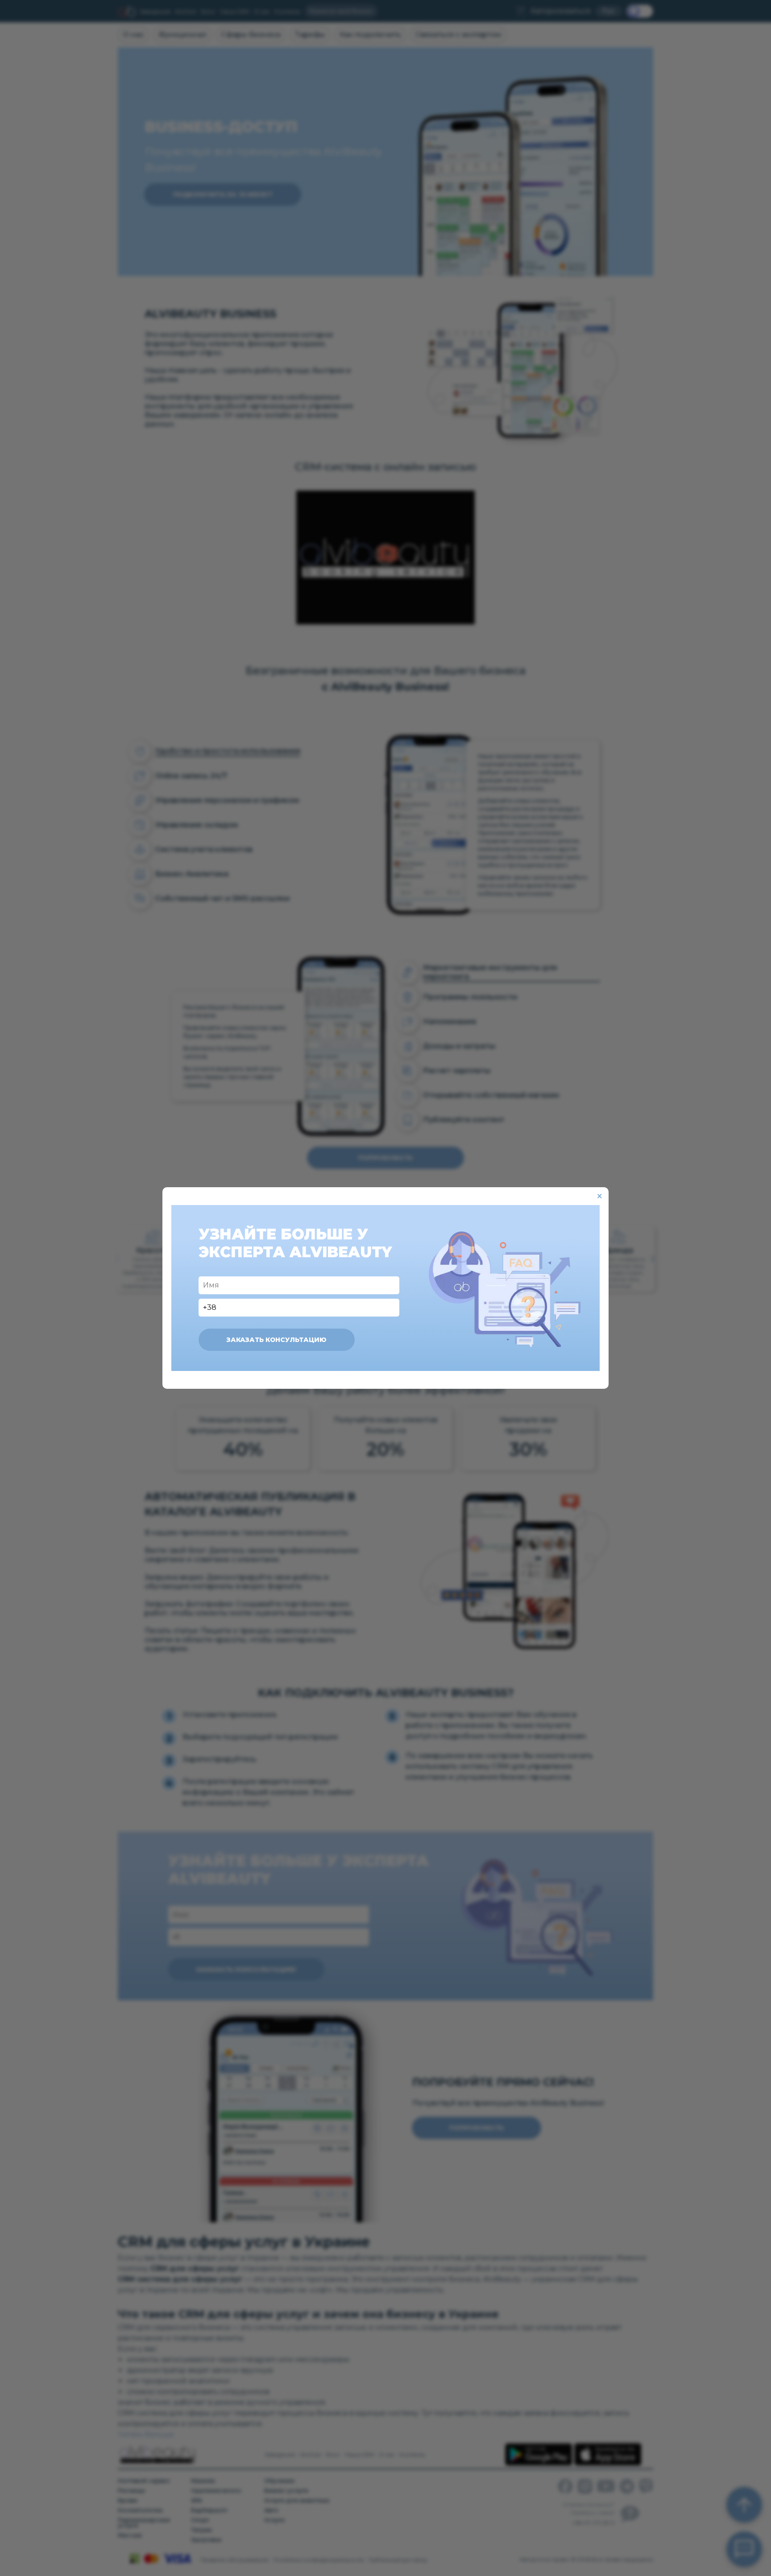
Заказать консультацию (277, 1340)
